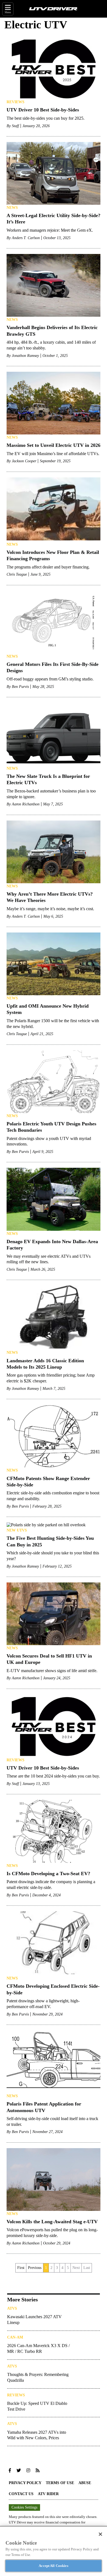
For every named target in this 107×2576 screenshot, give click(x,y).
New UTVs (17, 1530)
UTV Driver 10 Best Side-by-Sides (43, 110)
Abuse (85, 2483)
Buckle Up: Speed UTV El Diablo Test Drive (37, 2406)
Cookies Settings (24, 2507)
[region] (54, 2551)
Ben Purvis (20, 687)
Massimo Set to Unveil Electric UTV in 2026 (54, 445)
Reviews (16, 102)
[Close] (100, 2534)
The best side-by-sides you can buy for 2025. (46, 118)
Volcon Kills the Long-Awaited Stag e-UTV (52, 2222)
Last (87, 2268)
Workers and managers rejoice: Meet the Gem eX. (50, 230)
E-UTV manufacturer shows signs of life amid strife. (52, 1671)
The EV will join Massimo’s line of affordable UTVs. (53, 454)
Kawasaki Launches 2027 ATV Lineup (34, 2320)
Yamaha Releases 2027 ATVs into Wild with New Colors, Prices (37, 2435)
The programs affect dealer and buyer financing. (48, 567)
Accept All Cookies (53, 2566)
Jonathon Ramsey (25, 356)
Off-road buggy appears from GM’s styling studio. (50, 679)
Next (76, 2268)
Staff (15, 126)
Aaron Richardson (26, 804)
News (12, 208)
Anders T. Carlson (26, 238)
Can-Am (15, 2337)
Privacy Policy (25, 2483)
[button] (10, 2471)
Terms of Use (60, 2483)
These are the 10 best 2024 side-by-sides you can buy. (53, 1776)
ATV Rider (48, 2494)
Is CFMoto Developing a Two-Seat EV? (48, 1874)
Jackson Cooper (24, 461)
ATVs (12, 2308)
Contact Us (21, 2494)
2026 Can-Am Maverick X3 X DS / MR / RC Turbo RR (38, 2348)
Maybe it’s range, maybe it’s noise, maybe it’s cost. (50, 909)
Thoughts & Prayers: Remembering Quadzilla (38, 2377)
